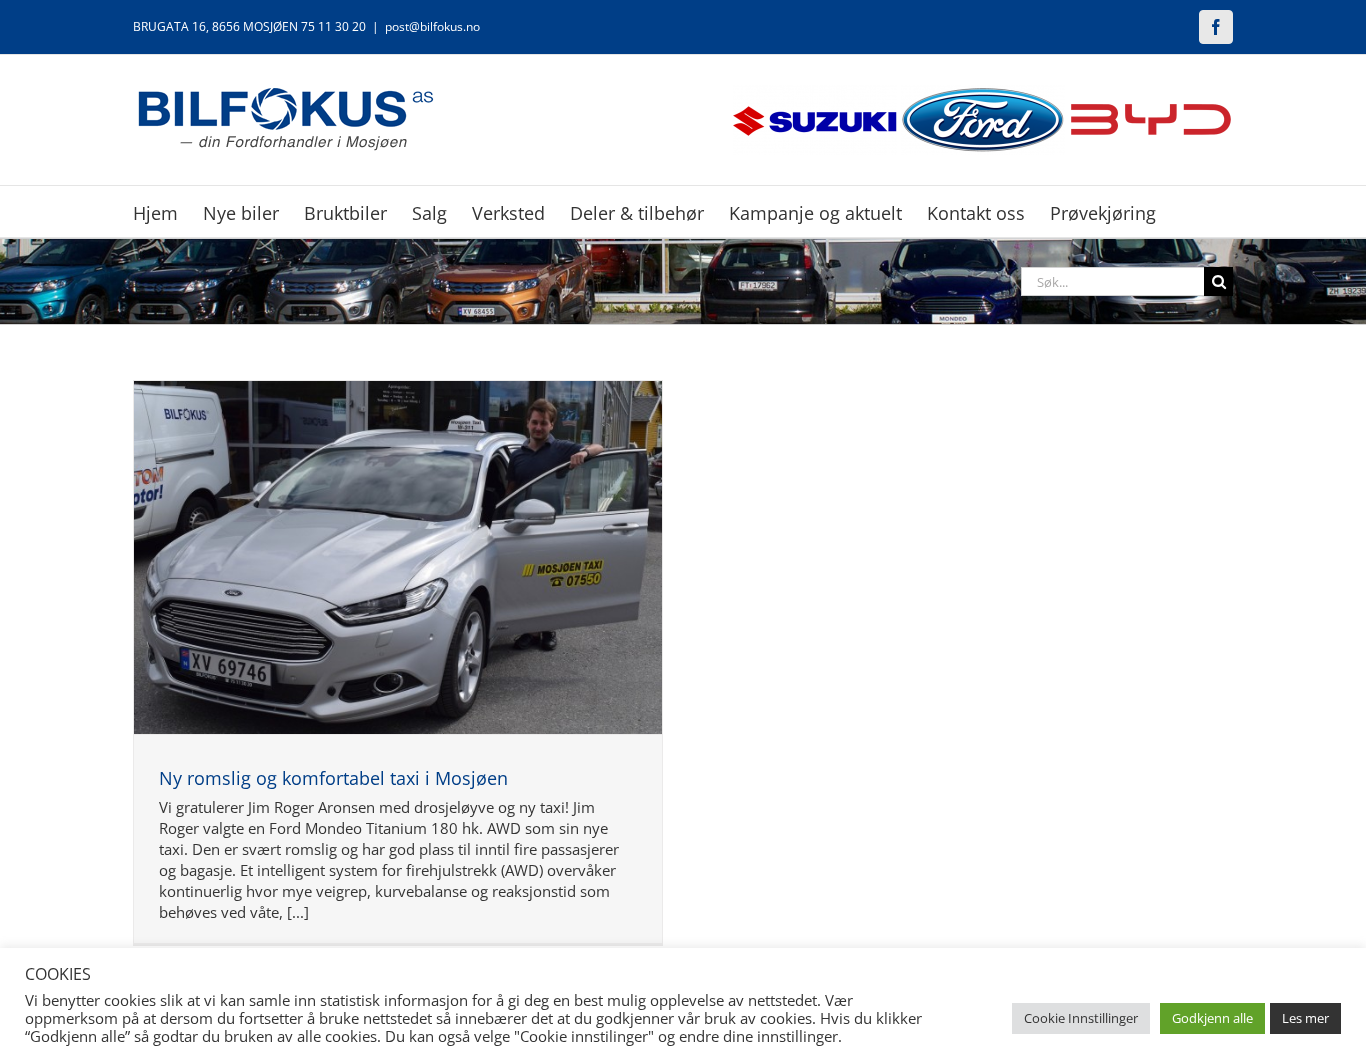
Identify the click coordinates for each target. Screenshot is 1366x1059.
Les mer (1305, 1018)
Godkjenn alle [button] (1212, 1018)
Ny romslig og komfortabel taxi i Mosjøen (333, 778)
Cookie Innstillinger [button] (1081, 1018)
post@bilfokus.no (432, 26)
